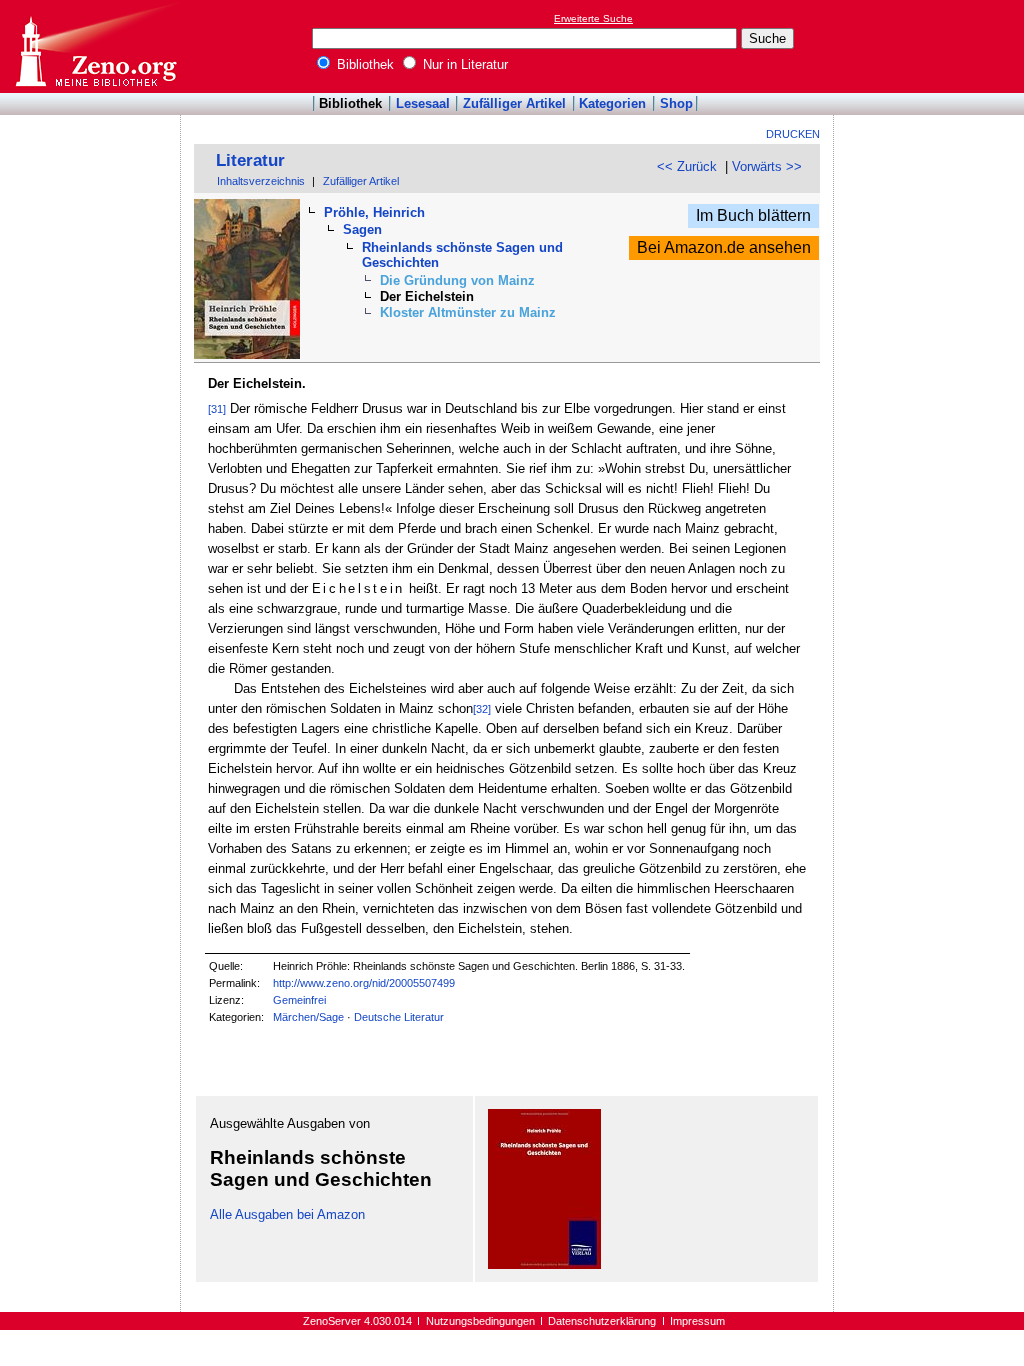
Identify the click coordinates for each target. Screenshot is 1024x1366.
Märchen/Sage (308, 1017)
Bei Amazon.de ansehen (724, 247)
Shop (676, 103)
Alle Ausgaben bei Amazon (287, 1214)
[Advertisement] (932, 46)
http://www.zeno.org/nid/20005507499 (364, 983)
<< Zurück (687, 166)
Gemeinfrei (299, 1000)
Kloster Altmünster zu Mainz (468, 312)
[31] (217, 409)
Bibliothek (363, 64)
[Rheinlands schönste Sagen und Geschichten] (544, 1264)
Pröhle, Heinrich (374, 212)
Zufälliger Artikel (514, 103)
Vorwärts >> (767, 166)
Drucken (793, 134)
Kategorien (612, 103)
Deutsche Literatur (399, 1017)
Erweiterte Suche (593, 18)
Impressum (697, 1321)
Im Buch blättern (753, 215)
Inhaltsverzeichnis (261, 181)
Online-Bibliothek (95, 46)
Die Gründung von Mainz (457, 280)
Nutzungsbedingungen (480, 1321)
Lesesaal (423, 103)
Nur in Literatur (463, 64)
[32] (482, 709)
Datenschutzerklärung (602, 1321)
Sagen (362, 229)
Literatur (250, 160)
